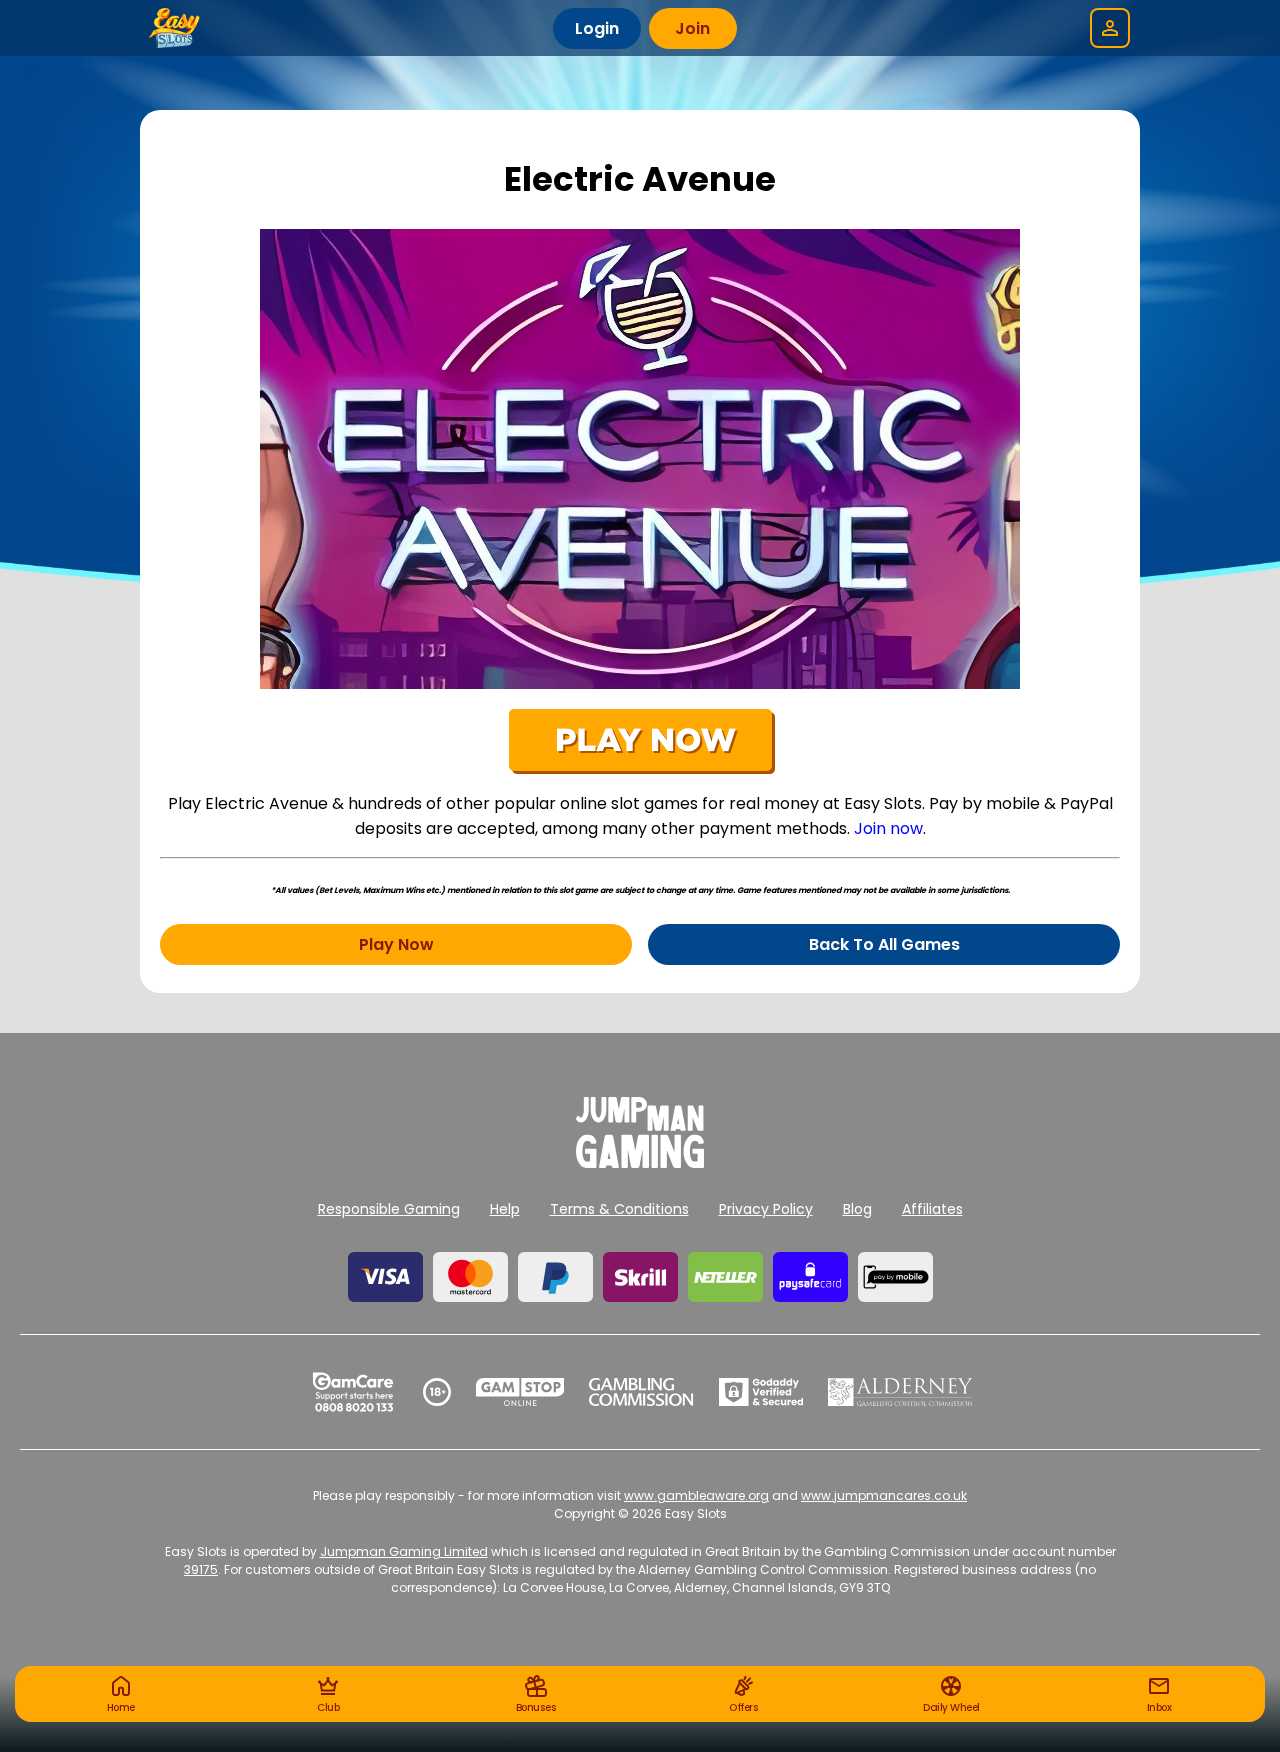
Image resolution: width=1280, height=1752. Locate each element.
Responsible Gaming (389, 1209)
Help (505, 1209)
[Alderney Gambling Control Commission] (900, 1392)
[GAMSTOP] (520, 1392)
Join (692, 28)
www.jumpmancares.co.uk (884, 1495)
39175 (201, 1569)
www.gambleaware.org (696, 1495)
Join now (888, 828)
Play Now (396, 944)
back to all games (884, 944)
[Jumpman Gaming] (640, 1162)
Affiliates (932, 1209)
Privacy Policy (766, 1209)
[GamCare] (353, 1392)
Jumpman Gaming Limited (404, 1551)
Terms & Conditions (619, 1209)
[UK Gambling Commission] (641, 1392)
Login (597, 28)
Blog (857, 1209)
